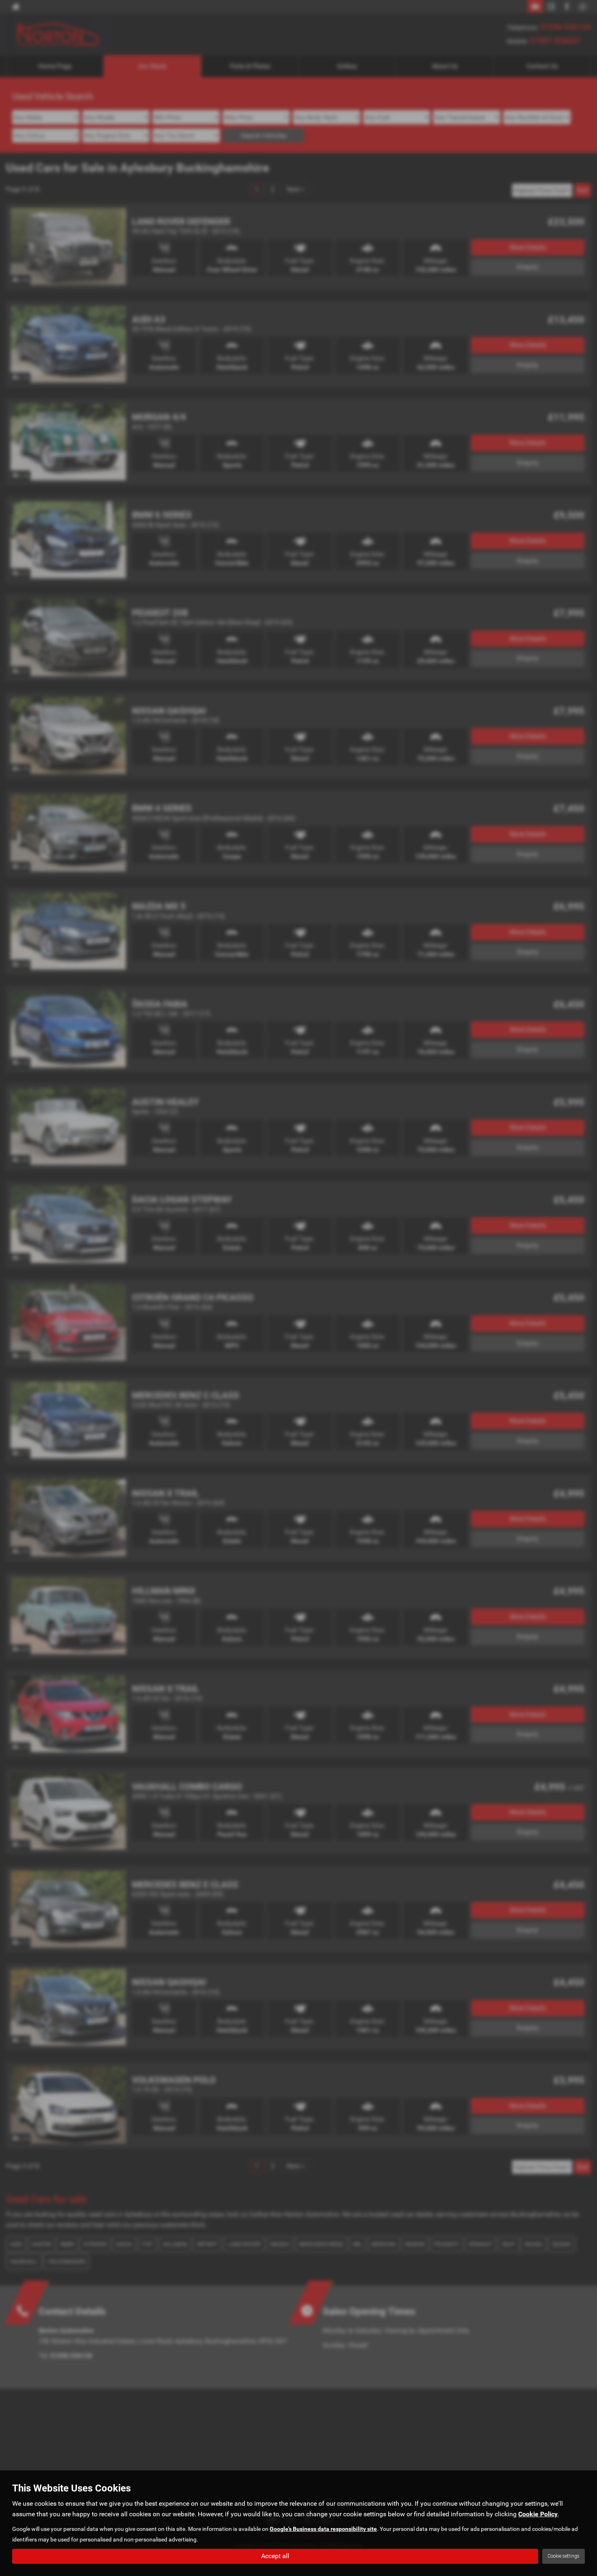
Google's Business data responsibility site (323, 2529)
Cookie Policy (538, 2514)
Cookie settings (563, 2556)
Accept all (275, 2556)
